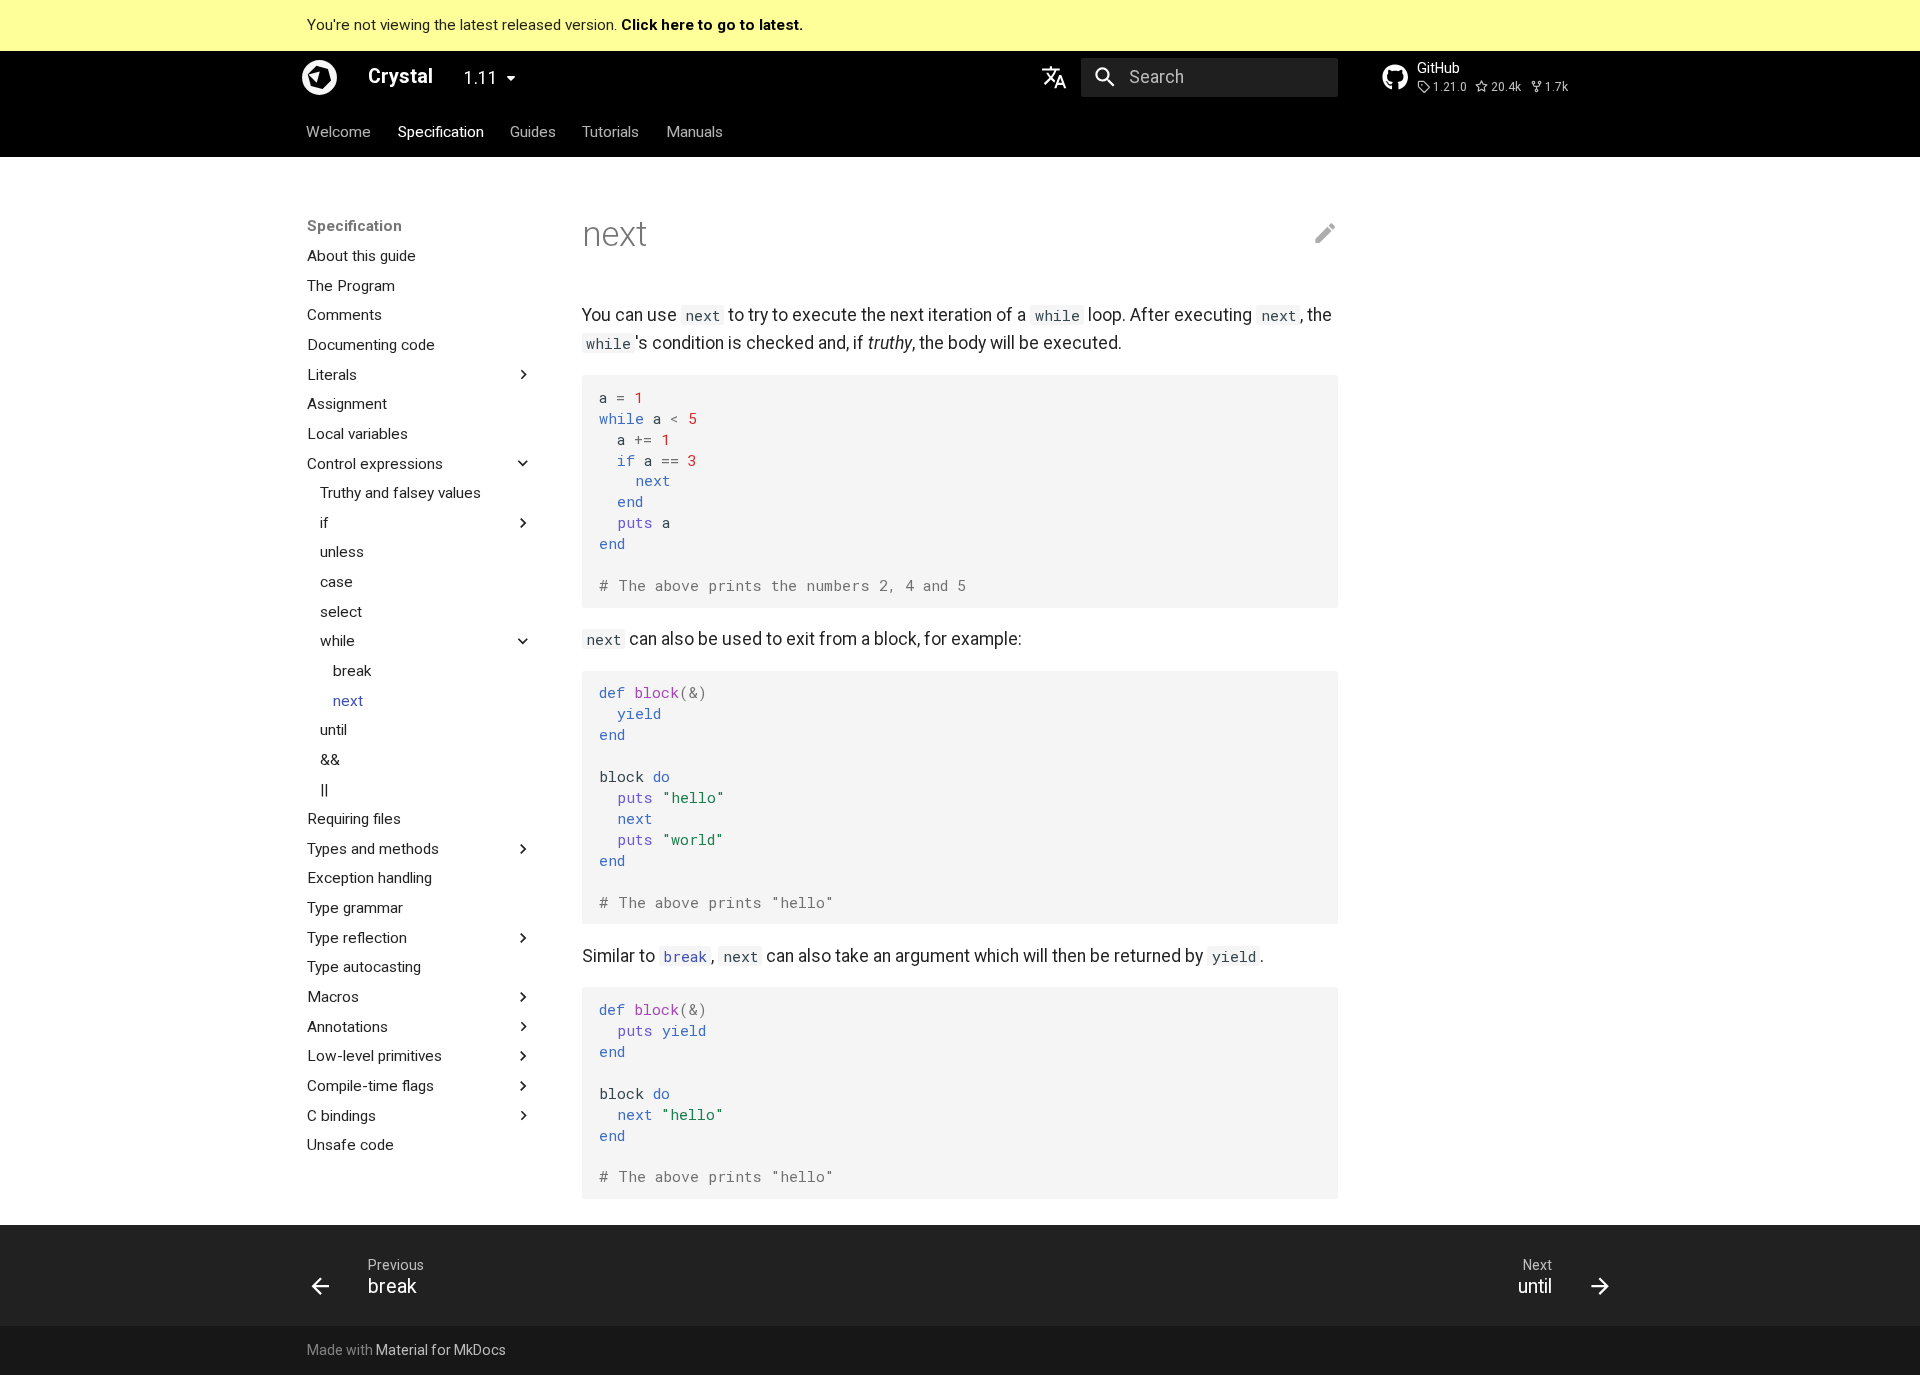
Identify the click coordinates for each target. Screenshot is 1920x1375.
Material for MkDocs (441, 1350)
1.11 (481, 78)
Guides (533, 131)
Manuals (694, 131)
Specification (441, 131)
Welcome (339, 131)
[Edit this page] (1325, 234)
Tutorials (611, 131)
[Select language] (1055, 77)
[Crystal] (319, 77)
